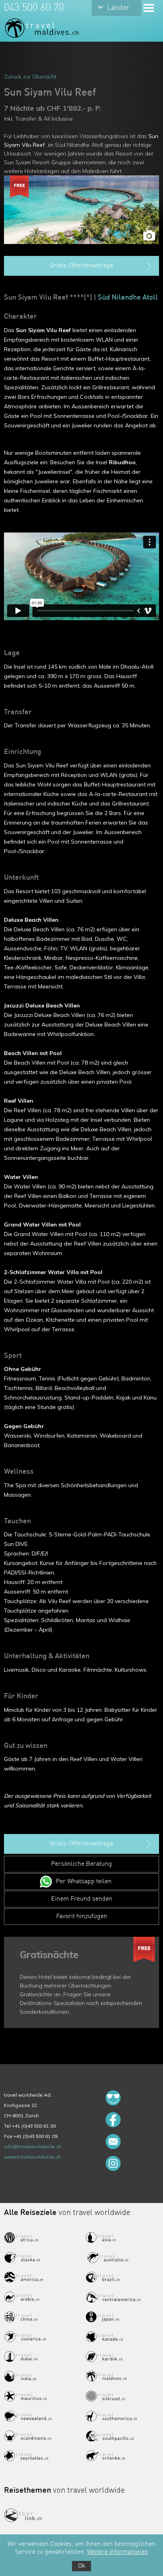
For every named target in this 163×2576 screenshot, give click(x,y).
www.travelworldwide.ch (32, 2157)
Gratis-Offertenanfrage (81, 266)
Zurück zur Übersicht (30, 77)
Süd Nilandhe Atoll (128, 298)
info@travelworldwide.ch (33, 2146)
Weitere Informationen (118, 2552)
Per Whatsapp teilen (84, 1882)
